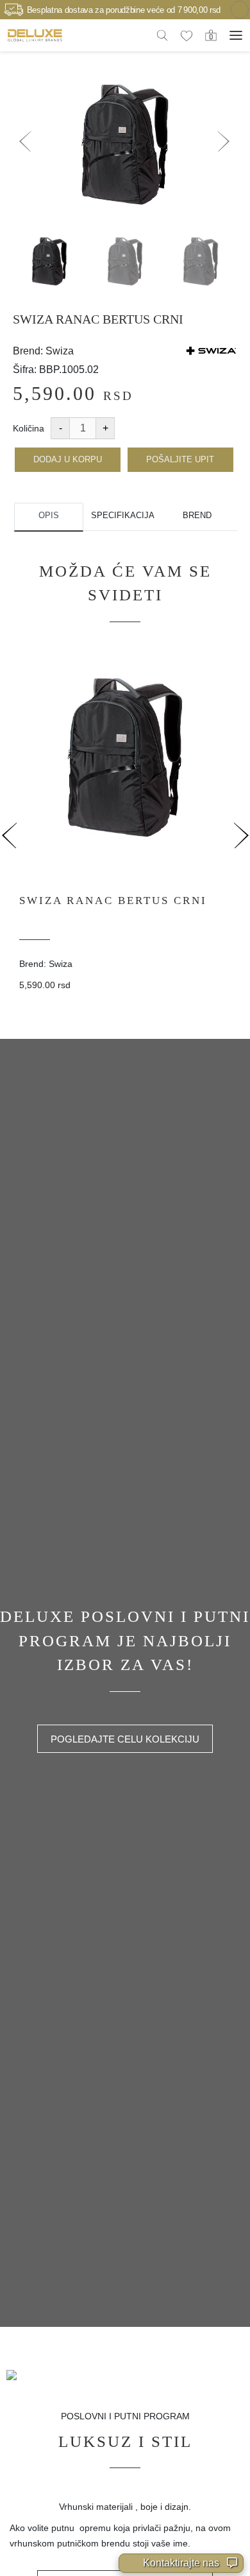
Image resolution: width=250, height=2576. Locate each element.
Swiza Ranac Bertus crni (113, 901)
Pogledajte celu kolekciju (125, 1739)
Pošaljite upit (180, 459)
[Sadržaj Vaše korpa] (211, 35)
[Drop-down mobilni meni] (236, 35)
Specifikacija (123, 515)
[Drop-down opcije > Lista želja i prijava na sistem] (35, 35)
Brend (197, 515)
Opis (49, 515)
